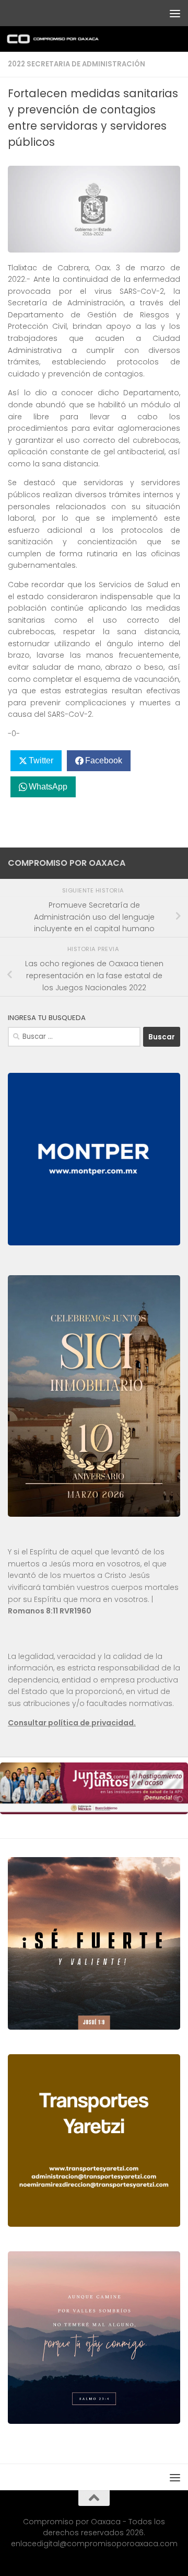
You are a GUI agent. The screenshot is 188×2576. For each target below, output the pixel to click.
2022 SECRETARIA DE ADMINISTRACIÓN (77, 64)
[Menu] (175, 13)
